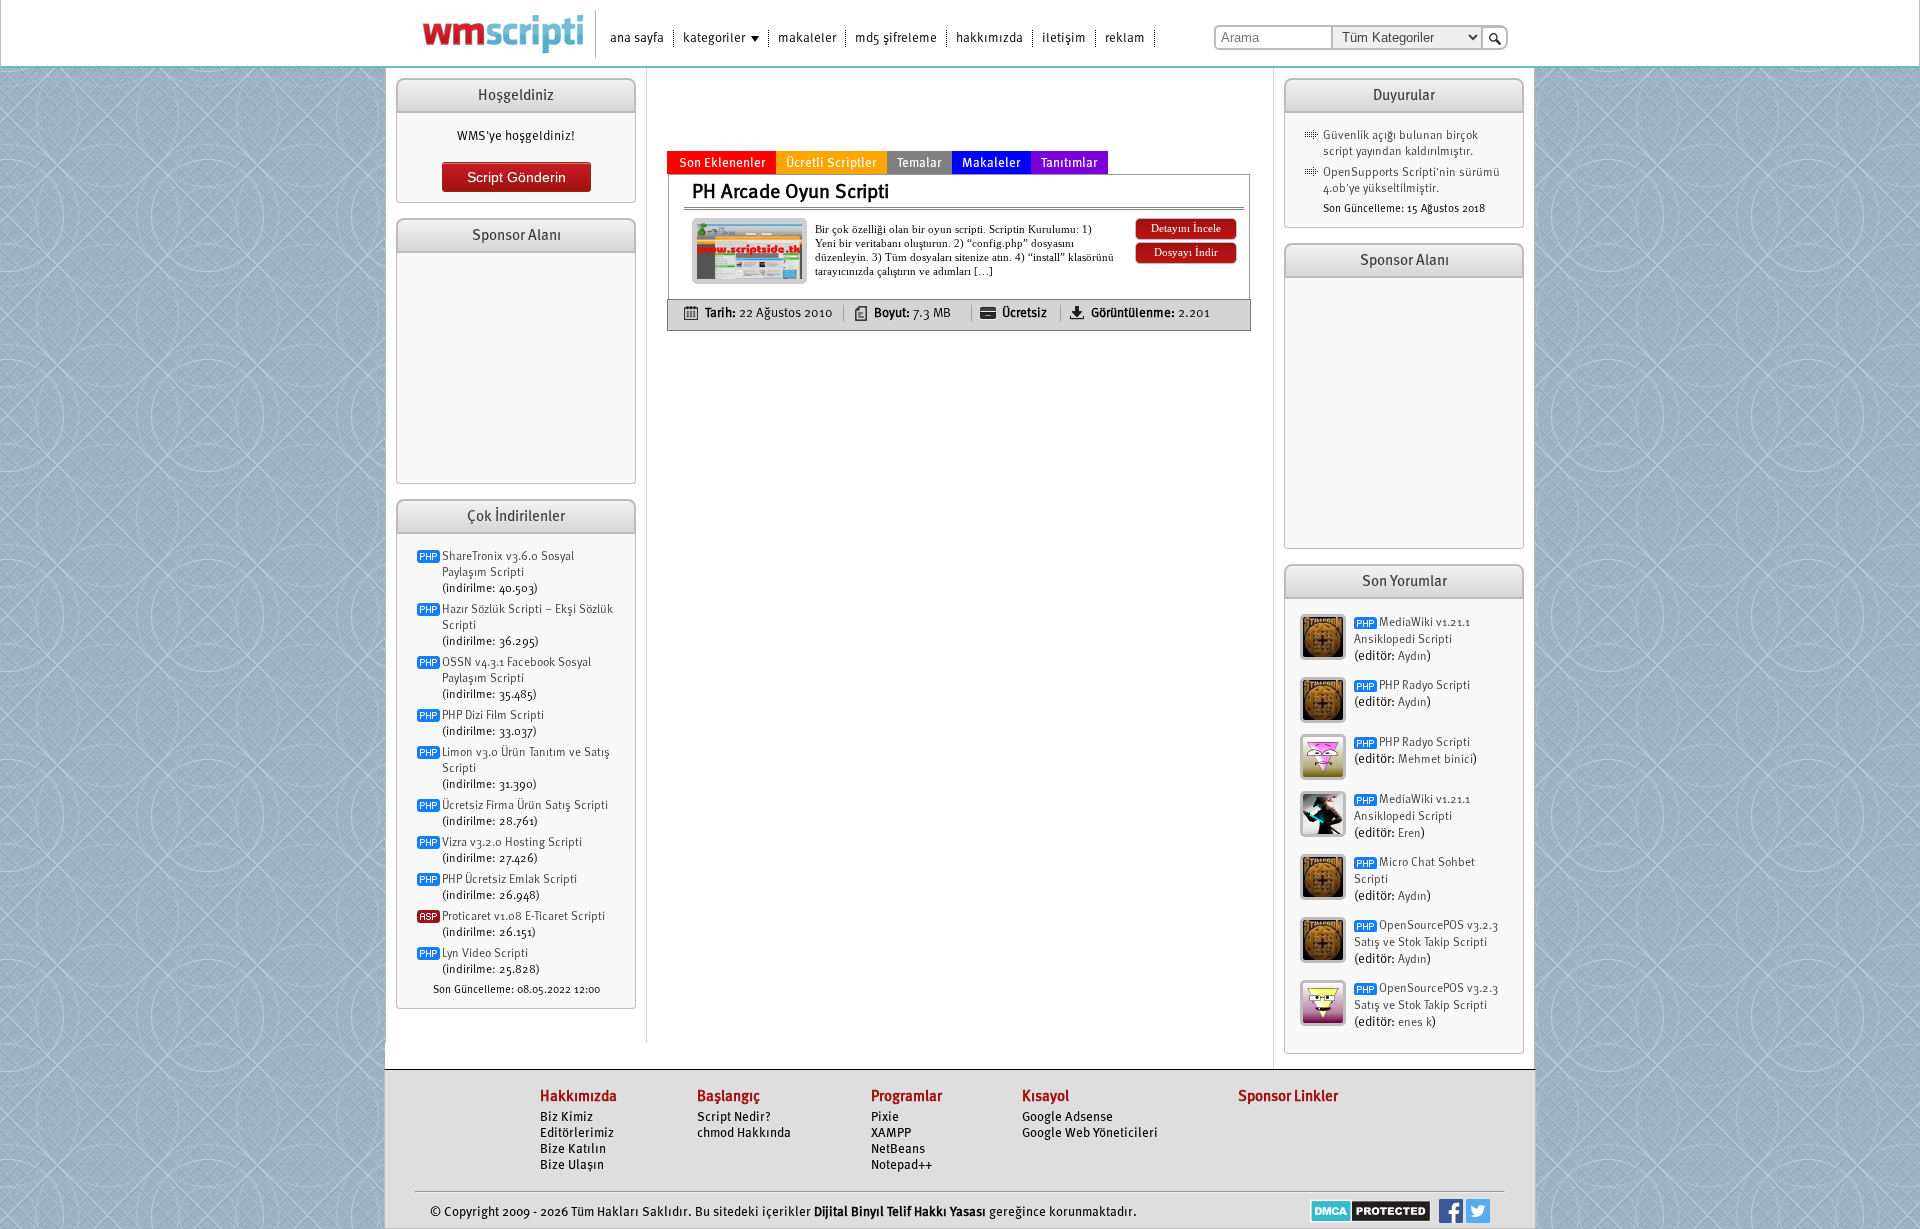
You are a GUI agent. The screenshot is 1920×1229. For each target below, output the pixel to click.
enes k (1415, 1023)
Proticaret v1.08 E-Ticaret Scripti (523, 917)
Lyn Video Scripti (485, 954)
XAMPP (891, 1133)
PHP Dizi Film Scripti (493, 716)
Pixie (885, 1117)
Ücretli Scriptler (831, 163)
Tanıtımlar (1069, 163)
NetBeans (898, 1149)
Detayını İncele (1186, 228)
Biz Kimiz (566, 1117)
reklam (1125, 38)
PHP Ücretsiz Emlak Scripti (509, 880)
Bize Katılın (573, 1149)
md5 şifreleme (896, 38)
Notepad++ (901, 1165)
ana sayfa (637, 38)
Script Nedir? (734, 1117)
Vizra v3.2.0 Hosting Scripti (512, 843)
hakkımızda (989, 38)
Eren (1409, 834)
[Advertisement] (516, 368)
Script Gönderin (516, 177)
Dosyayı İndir (1186, 252)
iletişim (1064, 38)
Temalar (919, 163)
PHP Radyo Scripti (1424, 686)
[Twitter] (1478, 1213)
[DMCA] (1370, 1213)
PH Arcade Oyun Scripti (790, 193)
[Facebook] (1451, 1213)
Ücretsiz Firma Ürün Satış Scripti (525, 806)
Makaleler (991, 163)
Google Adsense (1067, 1117)
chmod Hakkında (744, 1133)
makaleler (807, 38)
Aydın (1412, 657)
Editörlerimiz (577, 1133)
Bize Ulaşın (572, 1165)
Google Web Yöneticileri (1090, 1133)
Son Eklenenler (722, 163)
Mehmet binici (1435, 760)
